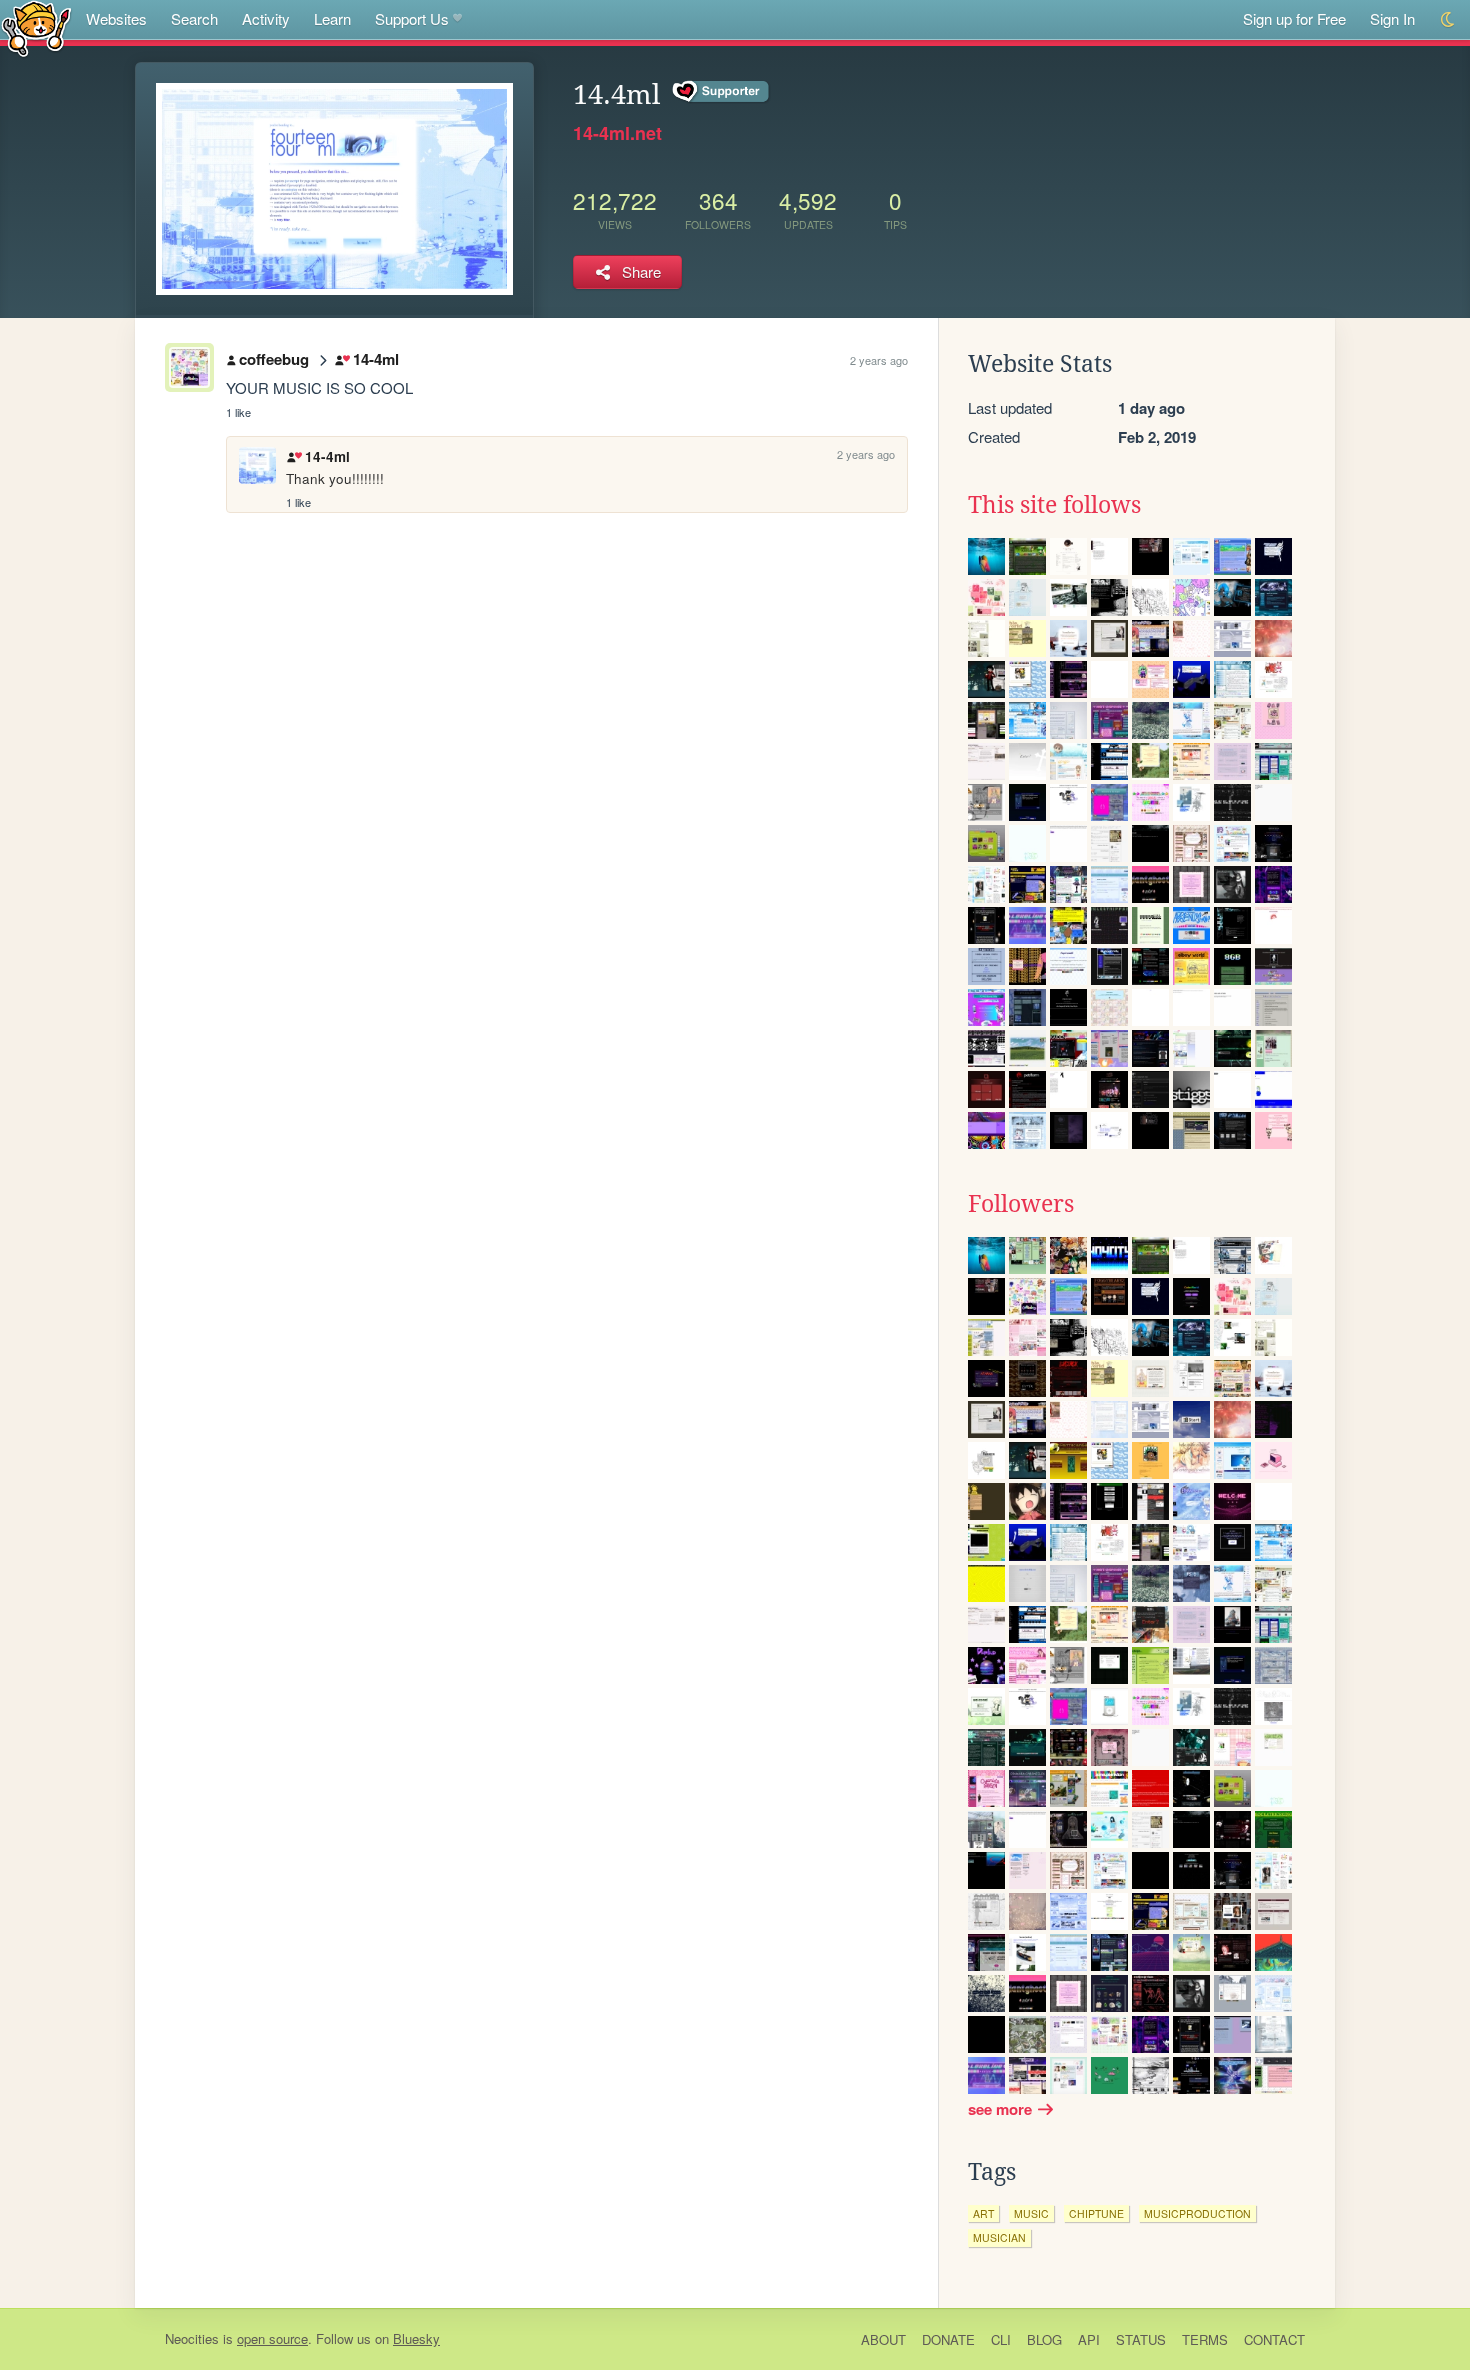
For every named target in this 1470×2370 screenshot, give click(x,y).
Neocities (192, 2338)
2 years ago (879, 360)
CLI (1001, 2339)
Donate (948, 2339)
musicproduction (1197, 2213)
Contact (1274, 2339)
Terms (1205, 2339)
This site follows (1054, 505)
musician (999, 2237)
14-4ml (375, 359)
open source (272, 2338)
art (983, 2213)
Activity (266, 18)
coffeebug (274, 359)
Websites (116, 18)
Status (1141, 2339)
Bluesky (416, 2338)
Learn (332, 18)
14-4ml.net (617, 133)
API (1089, 2339)
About (883, 2339)
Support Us (412, 18)
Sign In (1392, 18)
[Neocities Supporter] (721, 92)
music (1031, 2213)
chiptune (1096, 2213)
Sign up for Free (1294, 18)
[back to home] (36, 27)
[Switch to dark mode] (1448, 19)
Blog (1044, 2339)
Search (194, 18)
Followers (1021, 1204)
